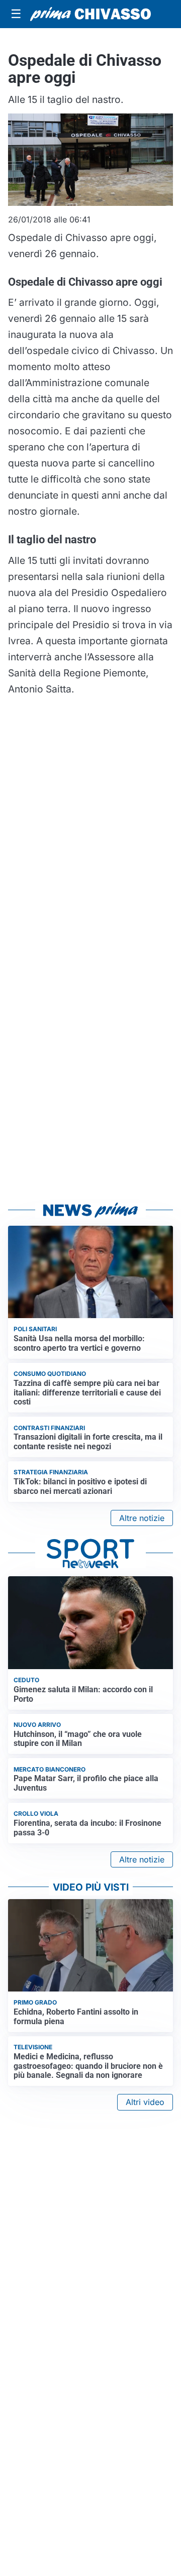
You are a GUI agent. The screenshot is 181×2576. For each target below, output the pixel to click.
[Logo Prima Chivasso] (90, 14)
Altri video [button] (145, 2102)
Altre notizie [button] (142, 1518)
